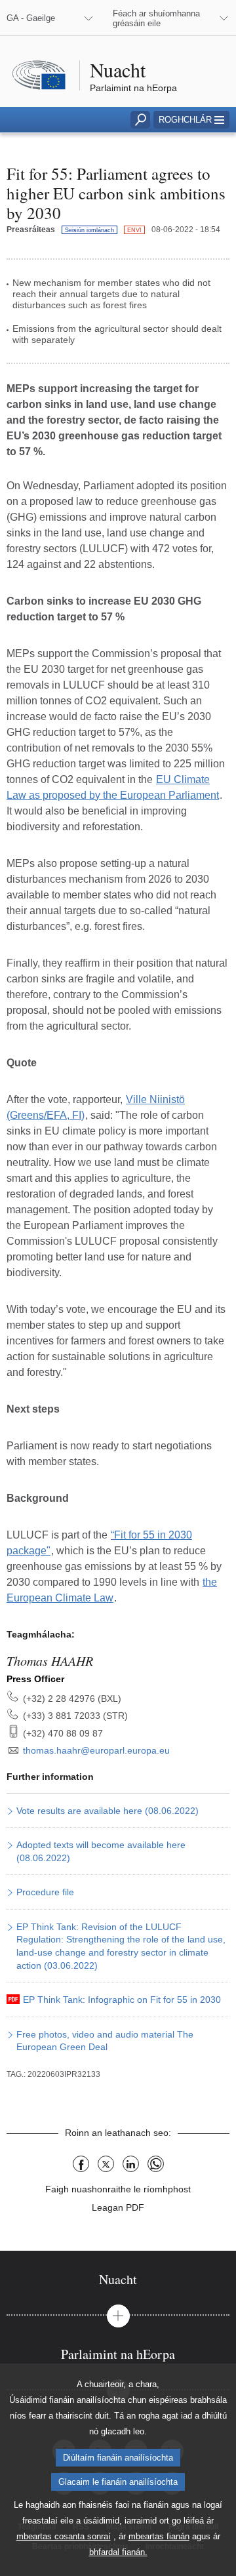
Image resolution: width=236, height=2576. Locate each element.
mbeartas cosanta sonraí (64, 2536)
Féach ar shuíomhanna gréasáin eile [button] (156, 18)
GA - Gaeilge (31, 18)
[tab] (118, 2279)
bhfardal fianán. (118, 2552)
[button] (191, 120)
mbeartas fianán (159, 2536)
